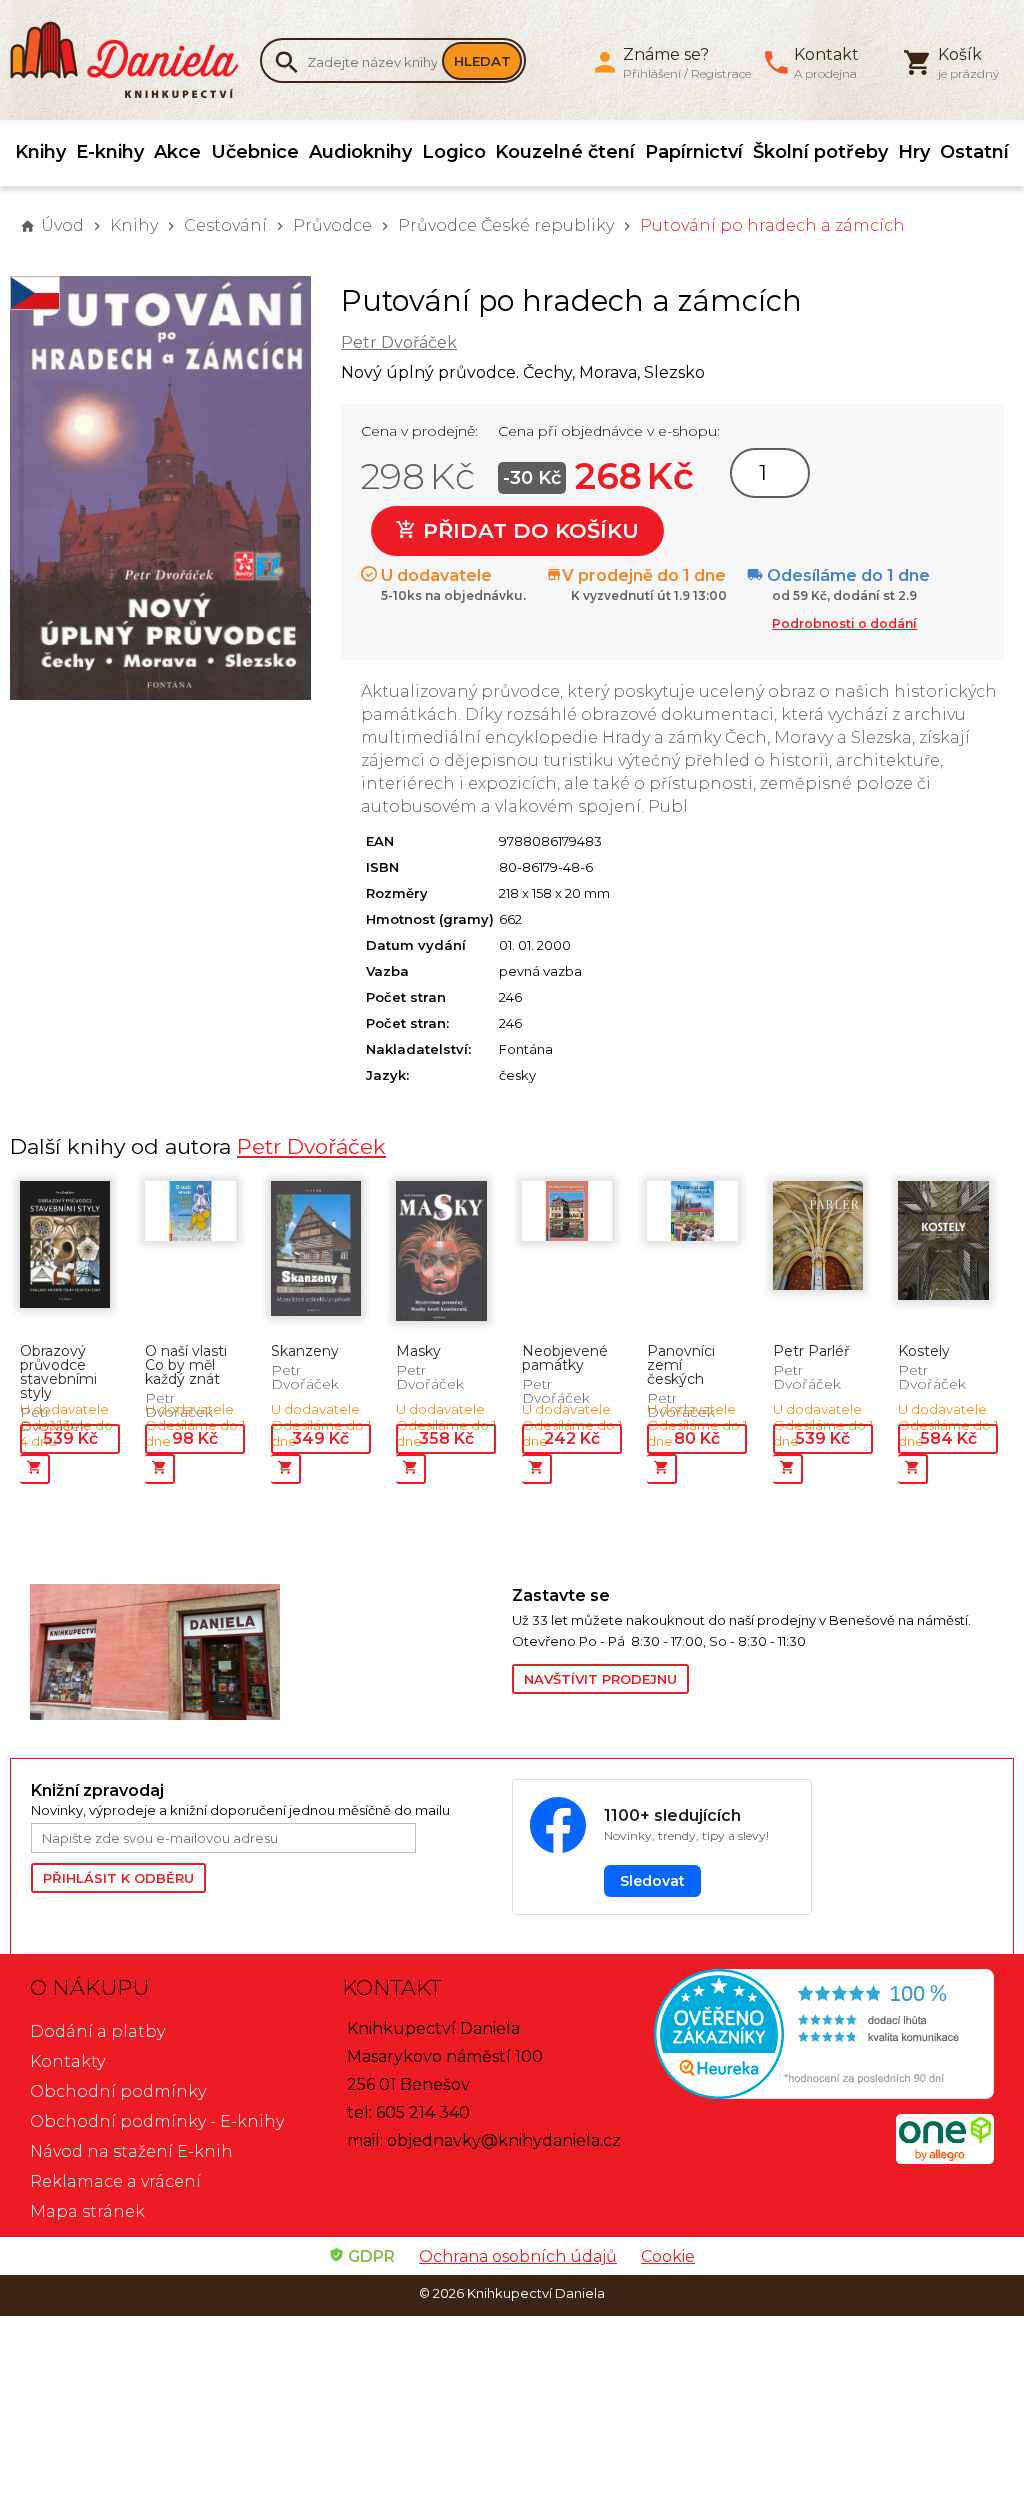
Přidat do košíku (528, 530)
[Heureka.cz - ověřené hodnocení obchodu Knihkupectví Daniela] (824, 2036)
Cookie (668, 2256)
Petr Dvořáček (399, 342)
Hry (914, 152)
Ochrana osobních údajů (518, 2256)
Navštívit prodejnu (600, 1679)
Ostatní (974, 152)
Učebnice (255, 152)
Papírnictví (694, 152)
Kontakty (67, 2061)
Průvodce (332, 225)
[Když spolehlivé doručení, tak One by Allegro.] (945, 2158)
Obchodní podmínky (118, 2091)
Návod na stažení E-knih (131, 2151)
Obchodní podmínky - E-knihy (157, 2121)
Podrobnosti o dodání (844, 623)
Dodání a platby (97, 2031)
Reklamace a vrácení (115, 2181)
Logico (454, 152)
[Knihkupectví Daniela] (135, 60)
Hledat (482, 61)
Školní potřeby (820, 152)
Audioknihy (360, 152)
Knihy (40, 152)
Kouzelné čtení (565, 152)
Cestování (225, 225)
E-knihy (110, 152)
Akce (177, 152)
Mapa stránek (87, 2211)
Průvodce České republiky (506, 225)
